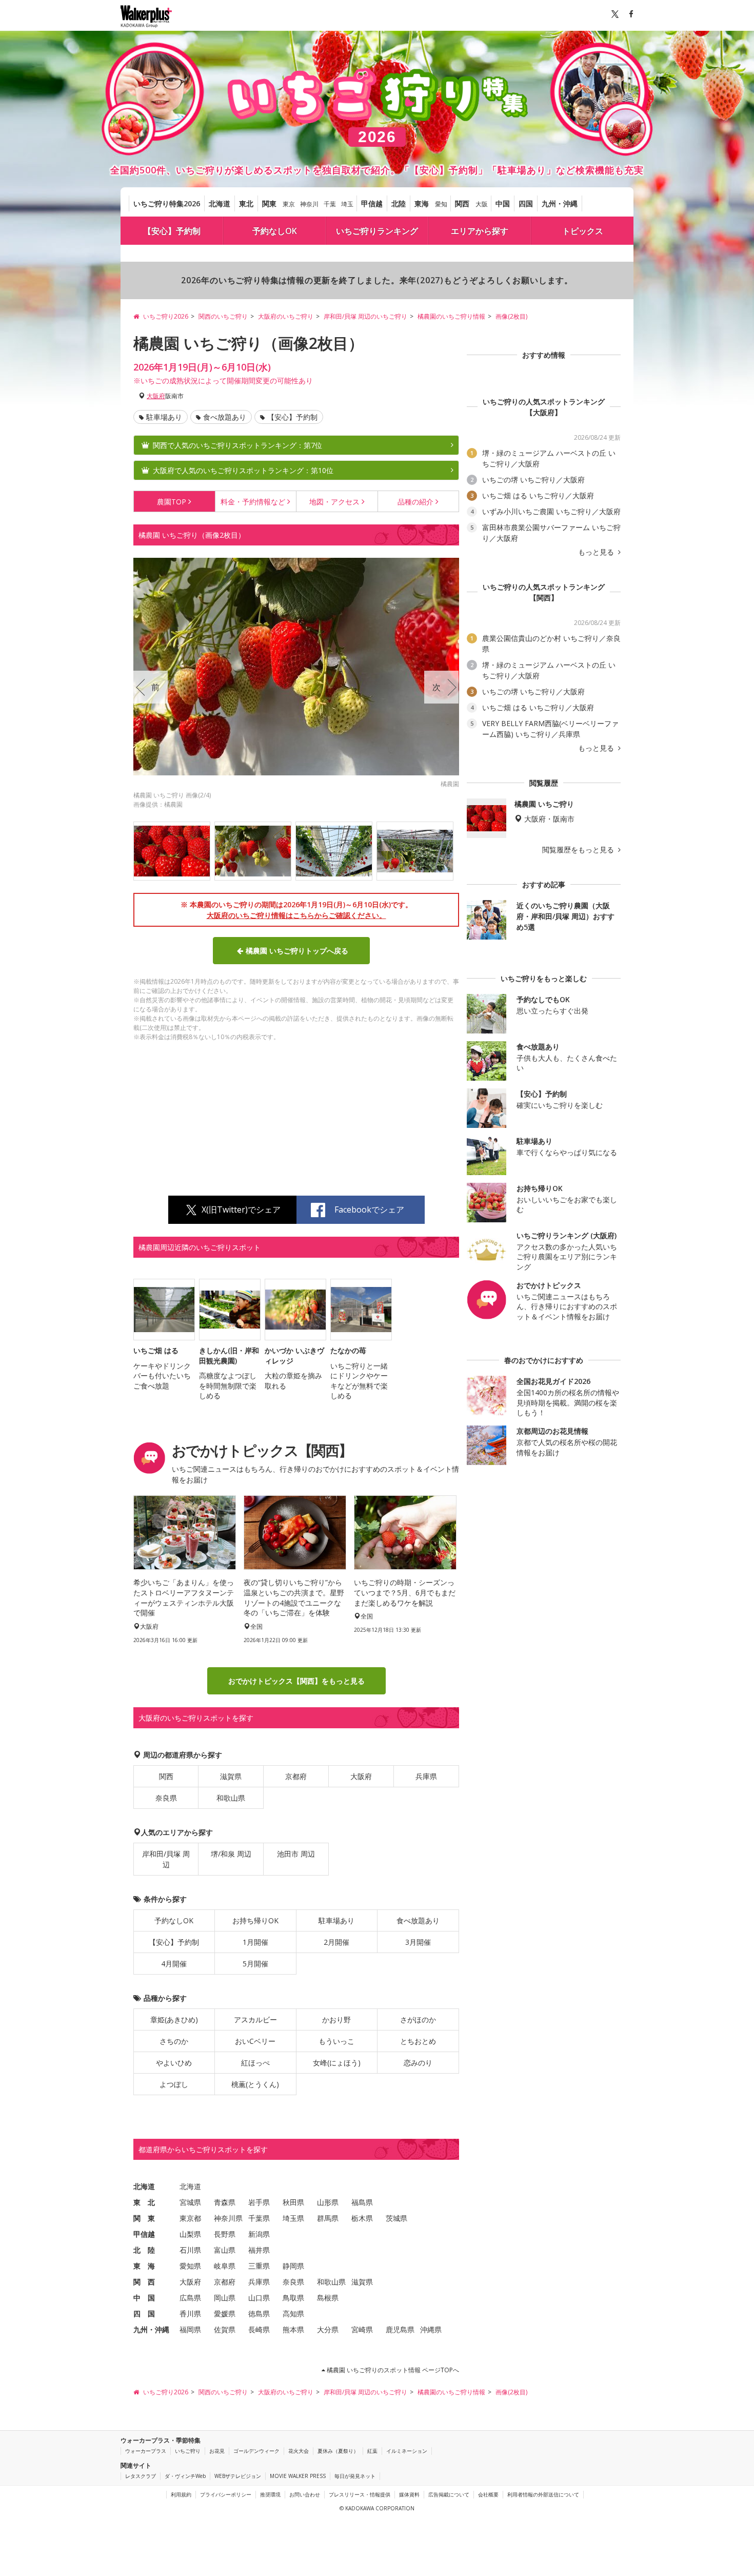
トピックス (583, 231)
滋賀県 (231, 1776)
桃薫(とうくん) (255, 2084)
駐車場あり (164, 417)
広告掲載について (449, 2494)
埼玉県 (293, 2218)
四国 (526, 203)
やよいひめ (174, 2063)
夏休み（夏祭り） (338, 2451)
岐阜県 (225, 2266)
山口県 (259, 2298)
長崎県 (259, 2329)
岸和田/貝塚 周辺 (166, 1859)
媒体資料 (409, 2494)
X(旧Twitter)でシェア (241, 1209)
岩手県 (259, 2202)
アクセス (334, 502)
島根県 (328, 2298)
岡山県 (225, 2298)
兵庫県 (426, 1776)
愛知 (441, 204)
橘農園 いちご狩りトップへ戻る (297, 951)
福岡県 (190, 2329)
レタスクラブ (141, 2476)
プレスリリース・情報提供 (360, 2494)
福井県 (259, 2250)
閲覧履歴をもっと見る (579, 850)
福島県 (362, 2202)
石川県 (190, 2250)
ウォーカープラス (146, 2451)
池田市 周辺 (296, 1854)
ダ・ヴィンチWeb (185, 2476)
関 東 (144, 2218)
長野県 (225, 2234)
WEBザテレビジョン (238, 2476)
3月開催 (418, 1942)
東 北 (144, 2202)
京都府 (296, 1776)
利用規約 (181, 2494)
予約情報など (253, 502)
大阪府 (156, 396)
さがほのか (418, 2019)
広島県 (190, 2298)
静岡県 (293, 2266)
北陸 (399, 203)
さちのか (174, 2041)
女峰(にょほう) (337, 2063)
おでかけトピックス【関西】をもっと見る (296, 1681)
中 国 (144, 2298)
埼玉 (347, 204)
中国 (503, 203)
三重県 (259, 2266)
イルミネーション (407, 2451)
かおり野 (336, 2019)
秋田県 (293, 2202)
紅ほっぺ (255, 2063)
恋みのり (418, 2063)
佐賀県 (225, 2329)
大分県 (328, 2329)
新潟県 (259, 2234)
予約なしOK (275, 231)
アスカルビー (255, 2019)
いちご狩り (188, 2451)
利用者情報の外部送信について (543, 2494)
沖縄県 (431, 2329)
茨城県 (396, 2218)
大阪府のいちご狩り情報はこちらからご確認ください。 (296, 915)
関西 (462, 203)
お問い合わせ (305, 2494)
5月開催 (255, 1964)
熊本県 (293, 2329)
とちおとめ (418, 2041)
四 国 (144, 2314)
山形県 (328, 2202)
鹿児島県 (400, 2329)
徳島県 (259, 2314)
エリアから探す (480, 231)
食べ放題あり (225, 417)
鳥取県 (293, 2298)
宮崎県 (362, 2329)
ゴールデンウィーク (256, 2451)
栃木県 (362, 2218)
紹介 (415, 502)
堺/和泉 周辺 (231, 1854)
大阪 (482, 204)
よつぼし (174, 2084)
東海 (422, 203)
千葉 (330, 204)
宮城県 (190, 2202)
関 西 (144, 2282)
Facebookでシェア (369, 1209)
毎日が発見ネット (355, 2476)
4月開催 (174, 1964)
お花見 (217, 2451)
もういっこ (336, 2041)
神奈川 (309, 204)
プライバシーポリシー (226, 2494)
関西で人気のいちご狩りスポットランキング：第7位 (237, 445)
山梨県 (190, 2234)
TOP (172, 502)
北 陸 (144, 2250)
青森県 (225, 2202)
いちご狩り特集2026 (167, 203)
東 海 (144, 2266)
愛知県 (190, 2266)
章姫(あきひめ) (174, 2019)
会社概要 (488, 2494)
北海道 (220, 203)
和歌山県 (231, 1798)
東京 (289, 204)
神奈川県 (228, 2218)
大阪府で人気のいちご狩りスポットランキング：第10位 (243, 470)
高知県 (293, 2314)
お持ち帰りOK (255, 1920)
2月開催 (336, 1942)
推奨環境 (270, 2494)
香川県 (190, 2314)
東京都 (190, 2218)
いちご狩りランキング (377, 231)
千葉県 (259, 2218)
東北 (246, 203)
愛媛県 (225, 2314)
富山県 (225, 2250)
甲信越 (372, 203)
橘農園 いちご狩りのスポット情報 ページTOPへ (392, 2370)
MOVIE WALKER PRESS (298, 2476)
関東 (269, 203)
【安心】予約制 (172, 231)
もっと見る (597, 552)
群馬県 (328, 2218)
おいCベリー (255, 2041)
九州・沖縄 (560, 203)
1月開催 (255, 1942)
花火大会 (299, 2451)
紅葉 (372, 2451)
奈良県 (166, 1798)
